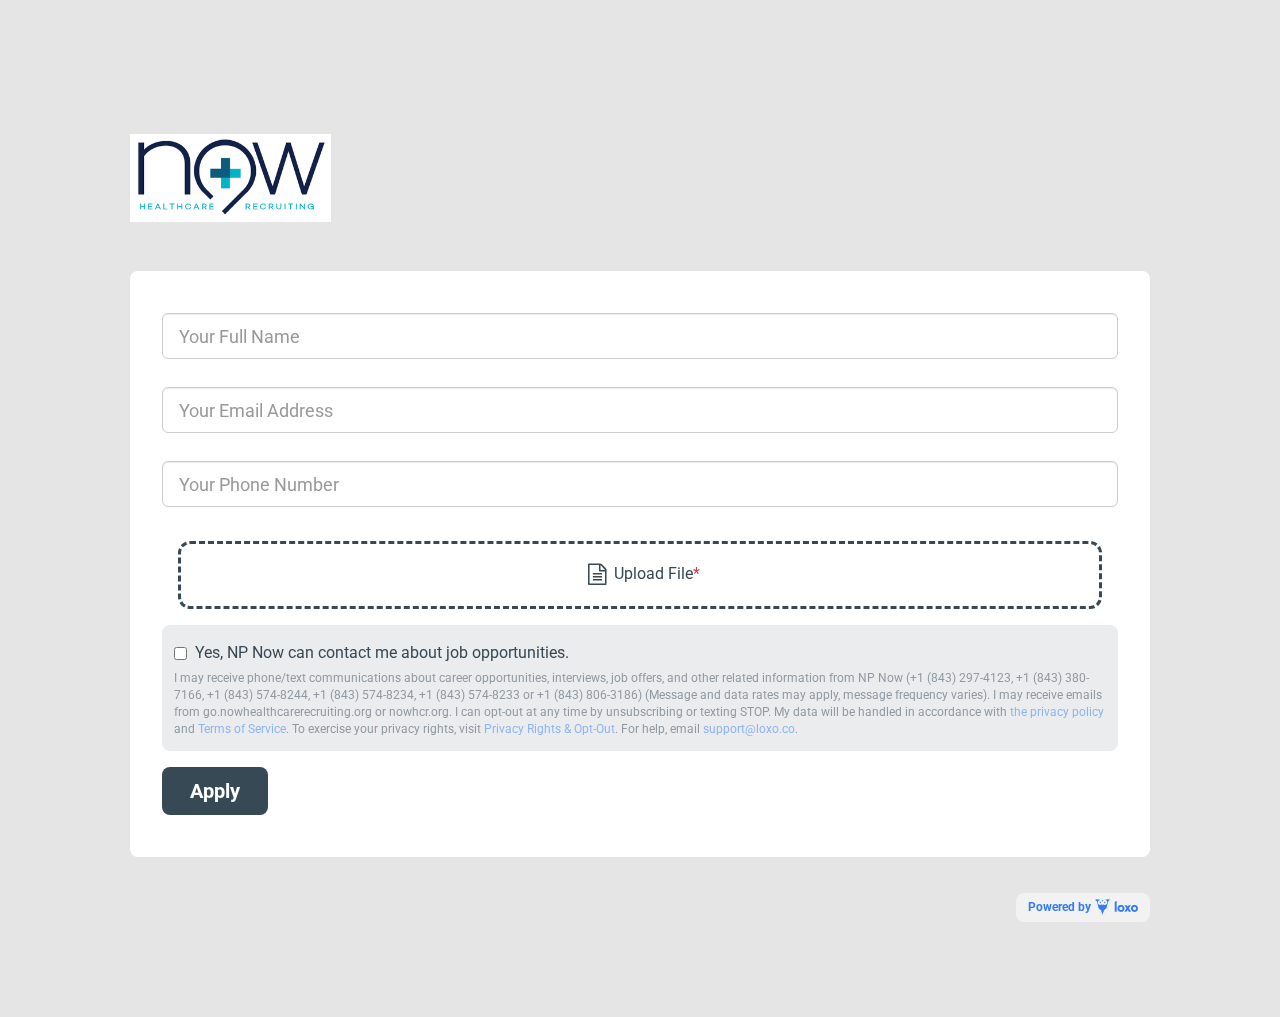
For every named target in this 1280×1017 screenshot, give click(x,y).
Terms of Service (242, 729)
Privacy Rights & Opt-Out (549, 729)
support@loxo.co (749, 729)
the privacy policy (1057, 712)
